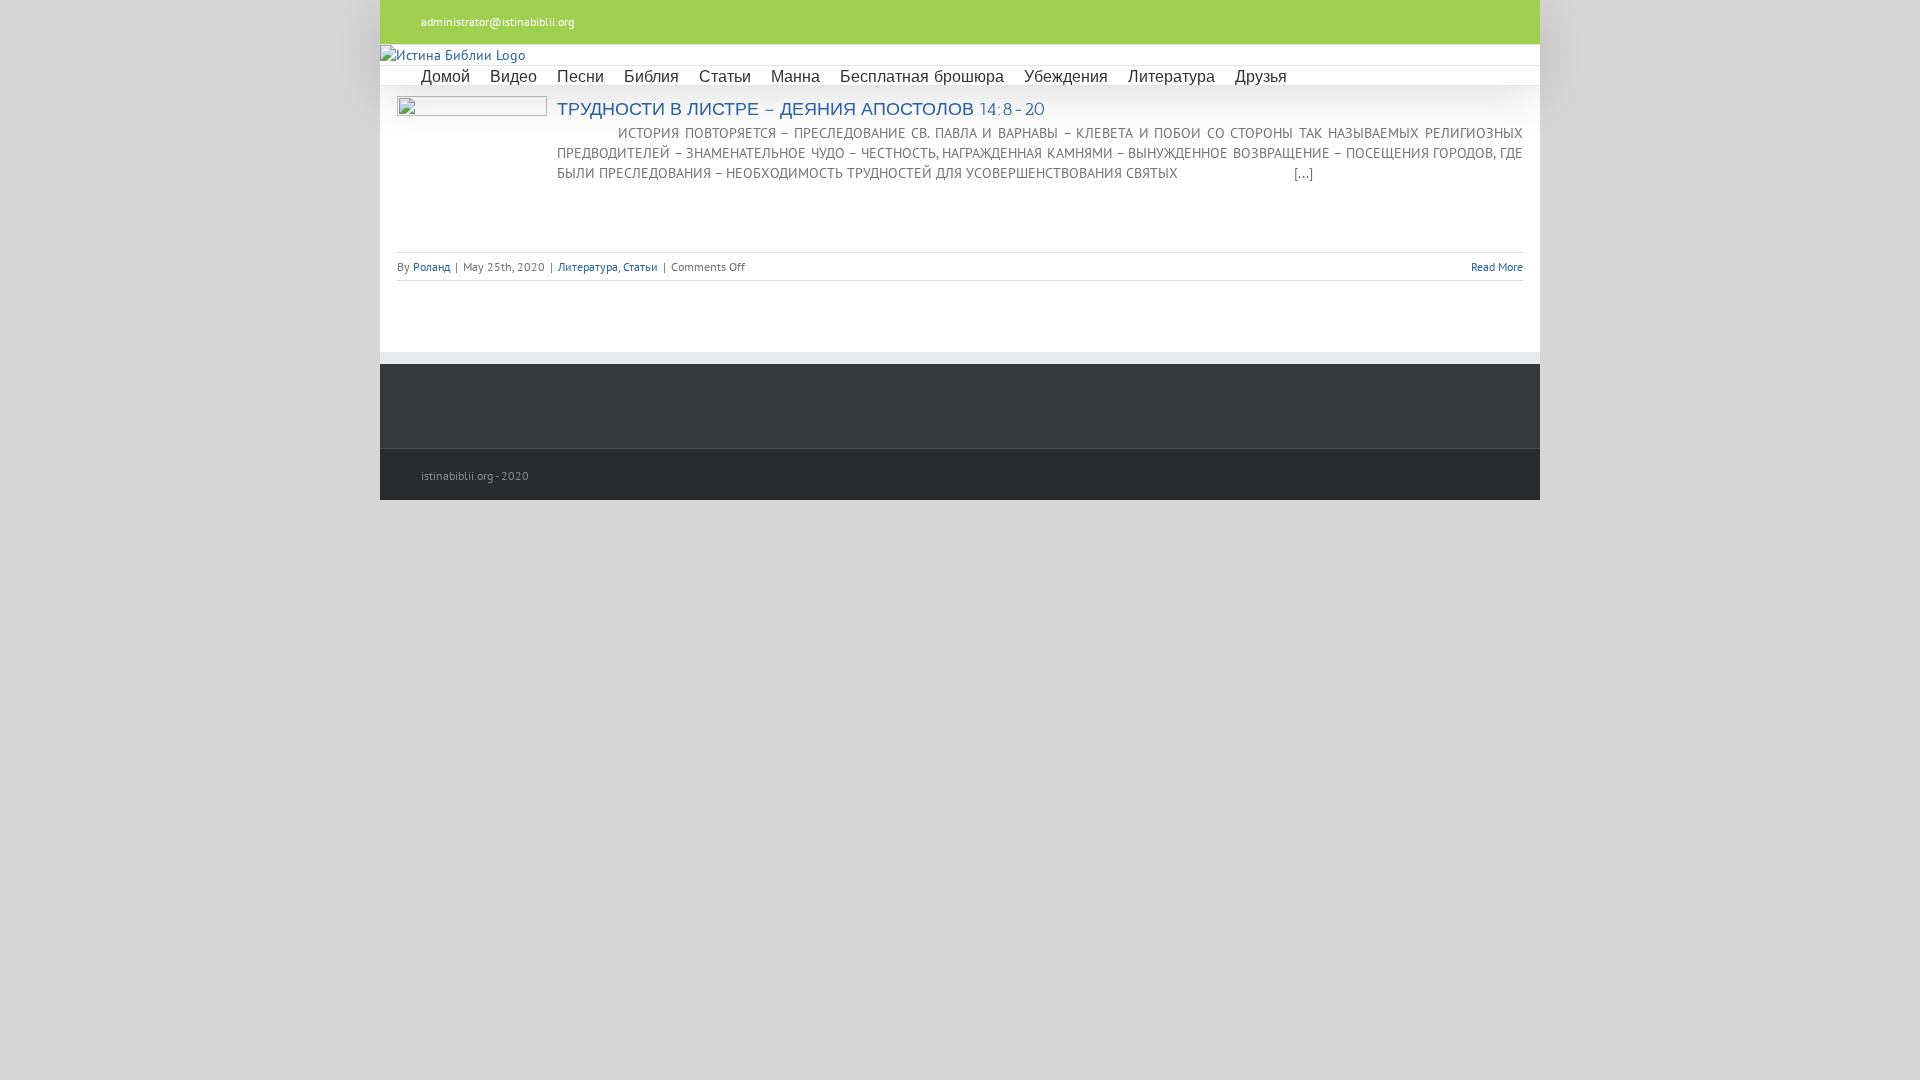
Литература (588, 266)
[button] (1313, 75)
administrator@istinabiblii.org (497, 21)
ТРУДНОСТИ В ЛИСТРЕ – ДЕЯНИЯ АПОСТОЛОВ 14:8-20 (801, 109)
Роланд (431, 266)
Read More (1497, 266)
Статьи (640, 266)
